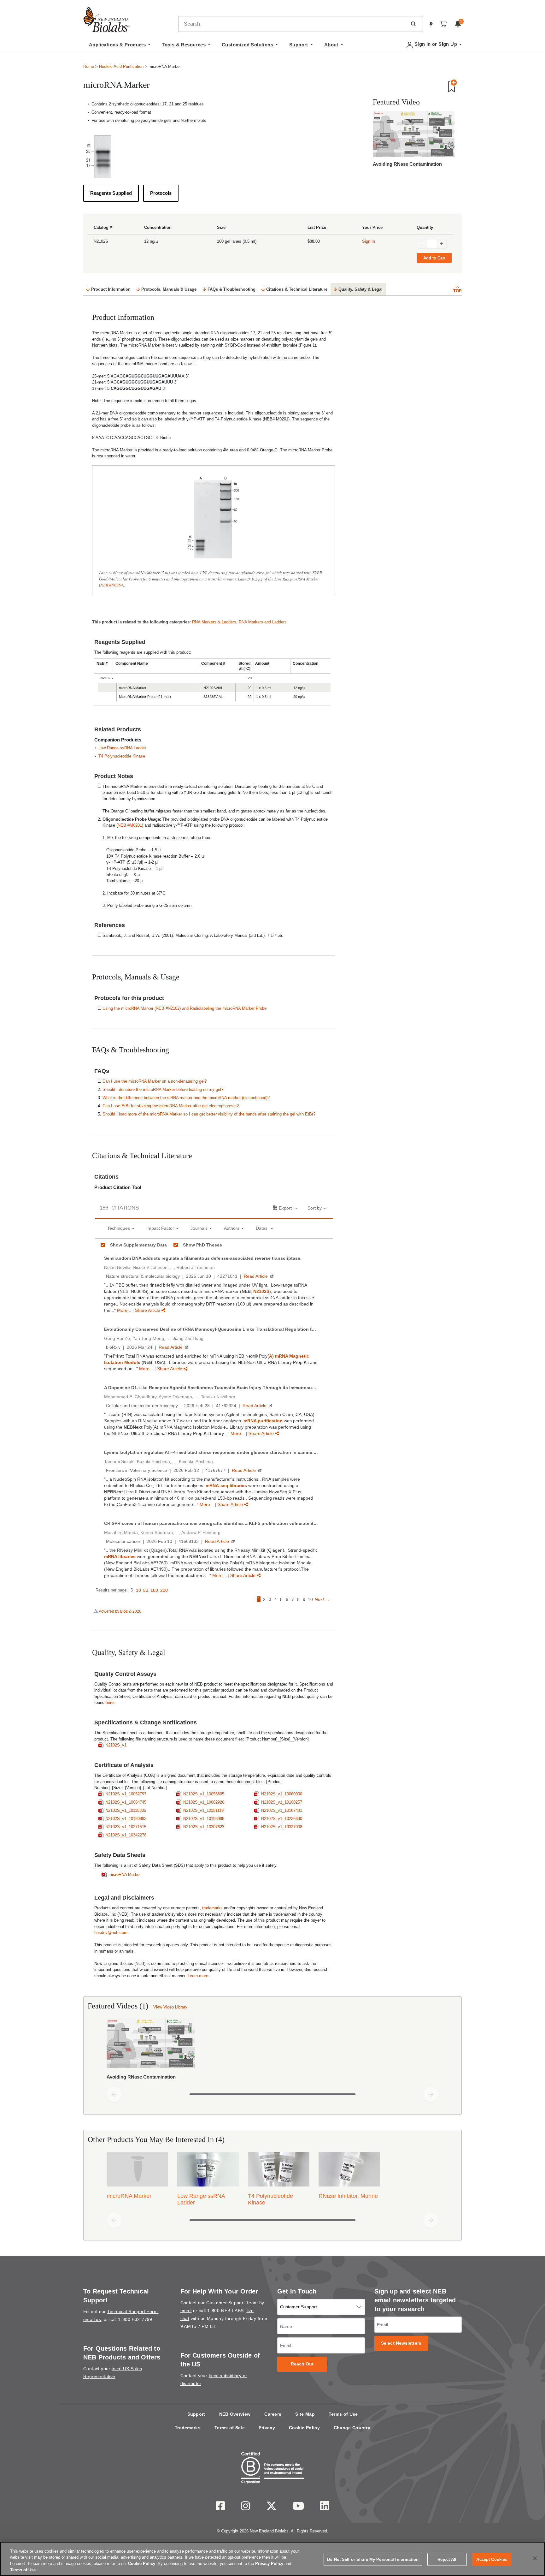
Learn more (198, 1976)
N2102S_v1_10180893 (126, 1819)
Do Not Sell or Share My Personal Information (373, 2559)
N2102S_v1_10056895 (204, 1794)
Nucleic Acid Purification (121, 66)
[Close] (535, 2558)
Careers (273, 2414)
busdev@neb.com (111, 1933)
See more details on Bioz (312, 1611)
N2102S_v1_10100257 (282, 1802)
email (186, 2311)
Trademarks (188, 2428)
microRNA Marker (125, 1874)
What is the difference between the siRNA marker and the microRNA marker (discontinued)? (186, 1098)
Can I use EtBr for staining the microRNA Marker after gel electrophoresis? (171, 1106)
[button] (413, 24)
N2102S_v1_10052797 (126, 1794)
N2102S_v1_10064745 (126, 1802)
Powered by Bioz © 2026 (120, 1611)
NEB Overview (235, 2414)
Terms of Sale (230, 2428)
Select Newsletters (401, 2343)
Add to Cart (434, 258)
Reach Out (302, 2364)
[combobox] (293, 24)
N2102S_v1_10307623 (204, 1827)
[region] (272, 2559)
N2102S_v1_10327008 (282, 1827)
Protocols (161, 193)
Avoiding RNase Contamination (407, 164)
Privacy (267, 2428)
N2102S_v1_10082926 (204, 1802)
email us (92, 2319)
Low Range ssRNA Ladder (122, 748)
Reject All (447, 2559)
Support (196, 2414)
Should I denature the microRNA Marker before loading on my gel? (163, 1089)
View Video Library (170, 2007)
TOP (457, 291)
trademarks (212, 1908)
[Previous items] (114, 2094)
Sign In (369, 241)
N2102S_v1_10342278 (126, 1835)
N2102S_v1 (116, 1745)
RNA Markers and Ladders (263, 622)
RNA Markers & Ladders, (215, 622)
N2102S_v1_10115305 (126, 1810)
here (110, 1702)
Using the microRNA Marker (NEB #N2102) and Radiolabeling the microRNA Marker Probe (185, 1008)
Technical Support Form (132, 2311)
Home (89, 66)
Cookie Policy (304, 2428)
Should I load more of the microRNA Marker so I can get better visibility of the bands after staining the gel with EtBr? (209, 1114)
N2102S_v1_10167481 (282, 1810)
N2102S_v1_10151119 (203, 1810)
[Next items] (431, 2094)
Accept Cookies (492, 2559)
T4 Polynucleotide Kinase (122, 756)
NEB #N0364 (112, 585)
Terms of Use (343, 2414)
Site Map (305, 2414)
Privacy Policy (269, 2564)
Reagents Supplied (111, 193)
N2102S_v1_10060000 (282, 1794)
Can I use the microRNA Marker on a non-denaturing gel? (155, 1081)
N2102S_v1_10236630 (282, 1819)
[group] (272, 2050)
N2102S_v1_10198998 (204, 1819)
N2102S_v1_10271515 (126, 1827)
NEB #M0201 (130, 825)
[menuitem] (120, 46)
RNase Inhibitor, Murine (348, 2196)
